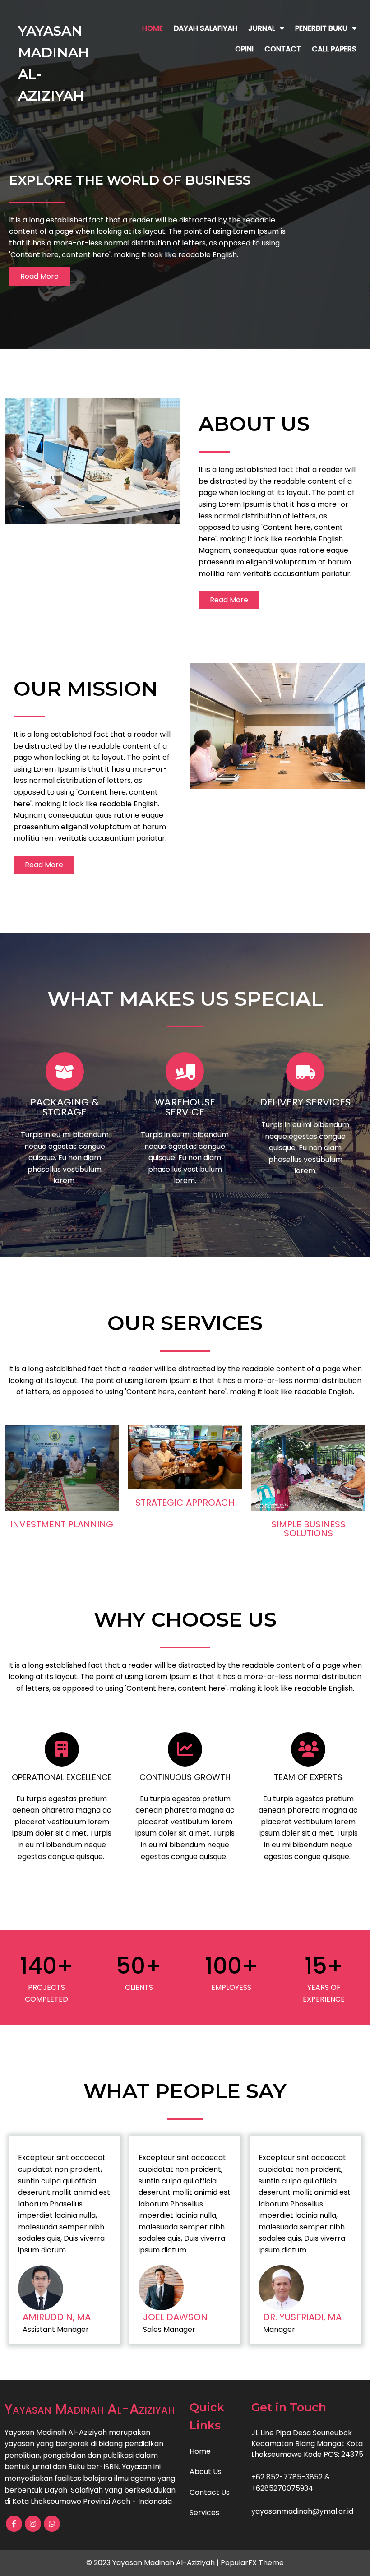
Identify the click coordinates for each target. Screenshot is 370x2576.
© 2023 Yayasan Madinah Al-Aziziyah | (153, 2563)
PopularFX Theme (252, 2563)
